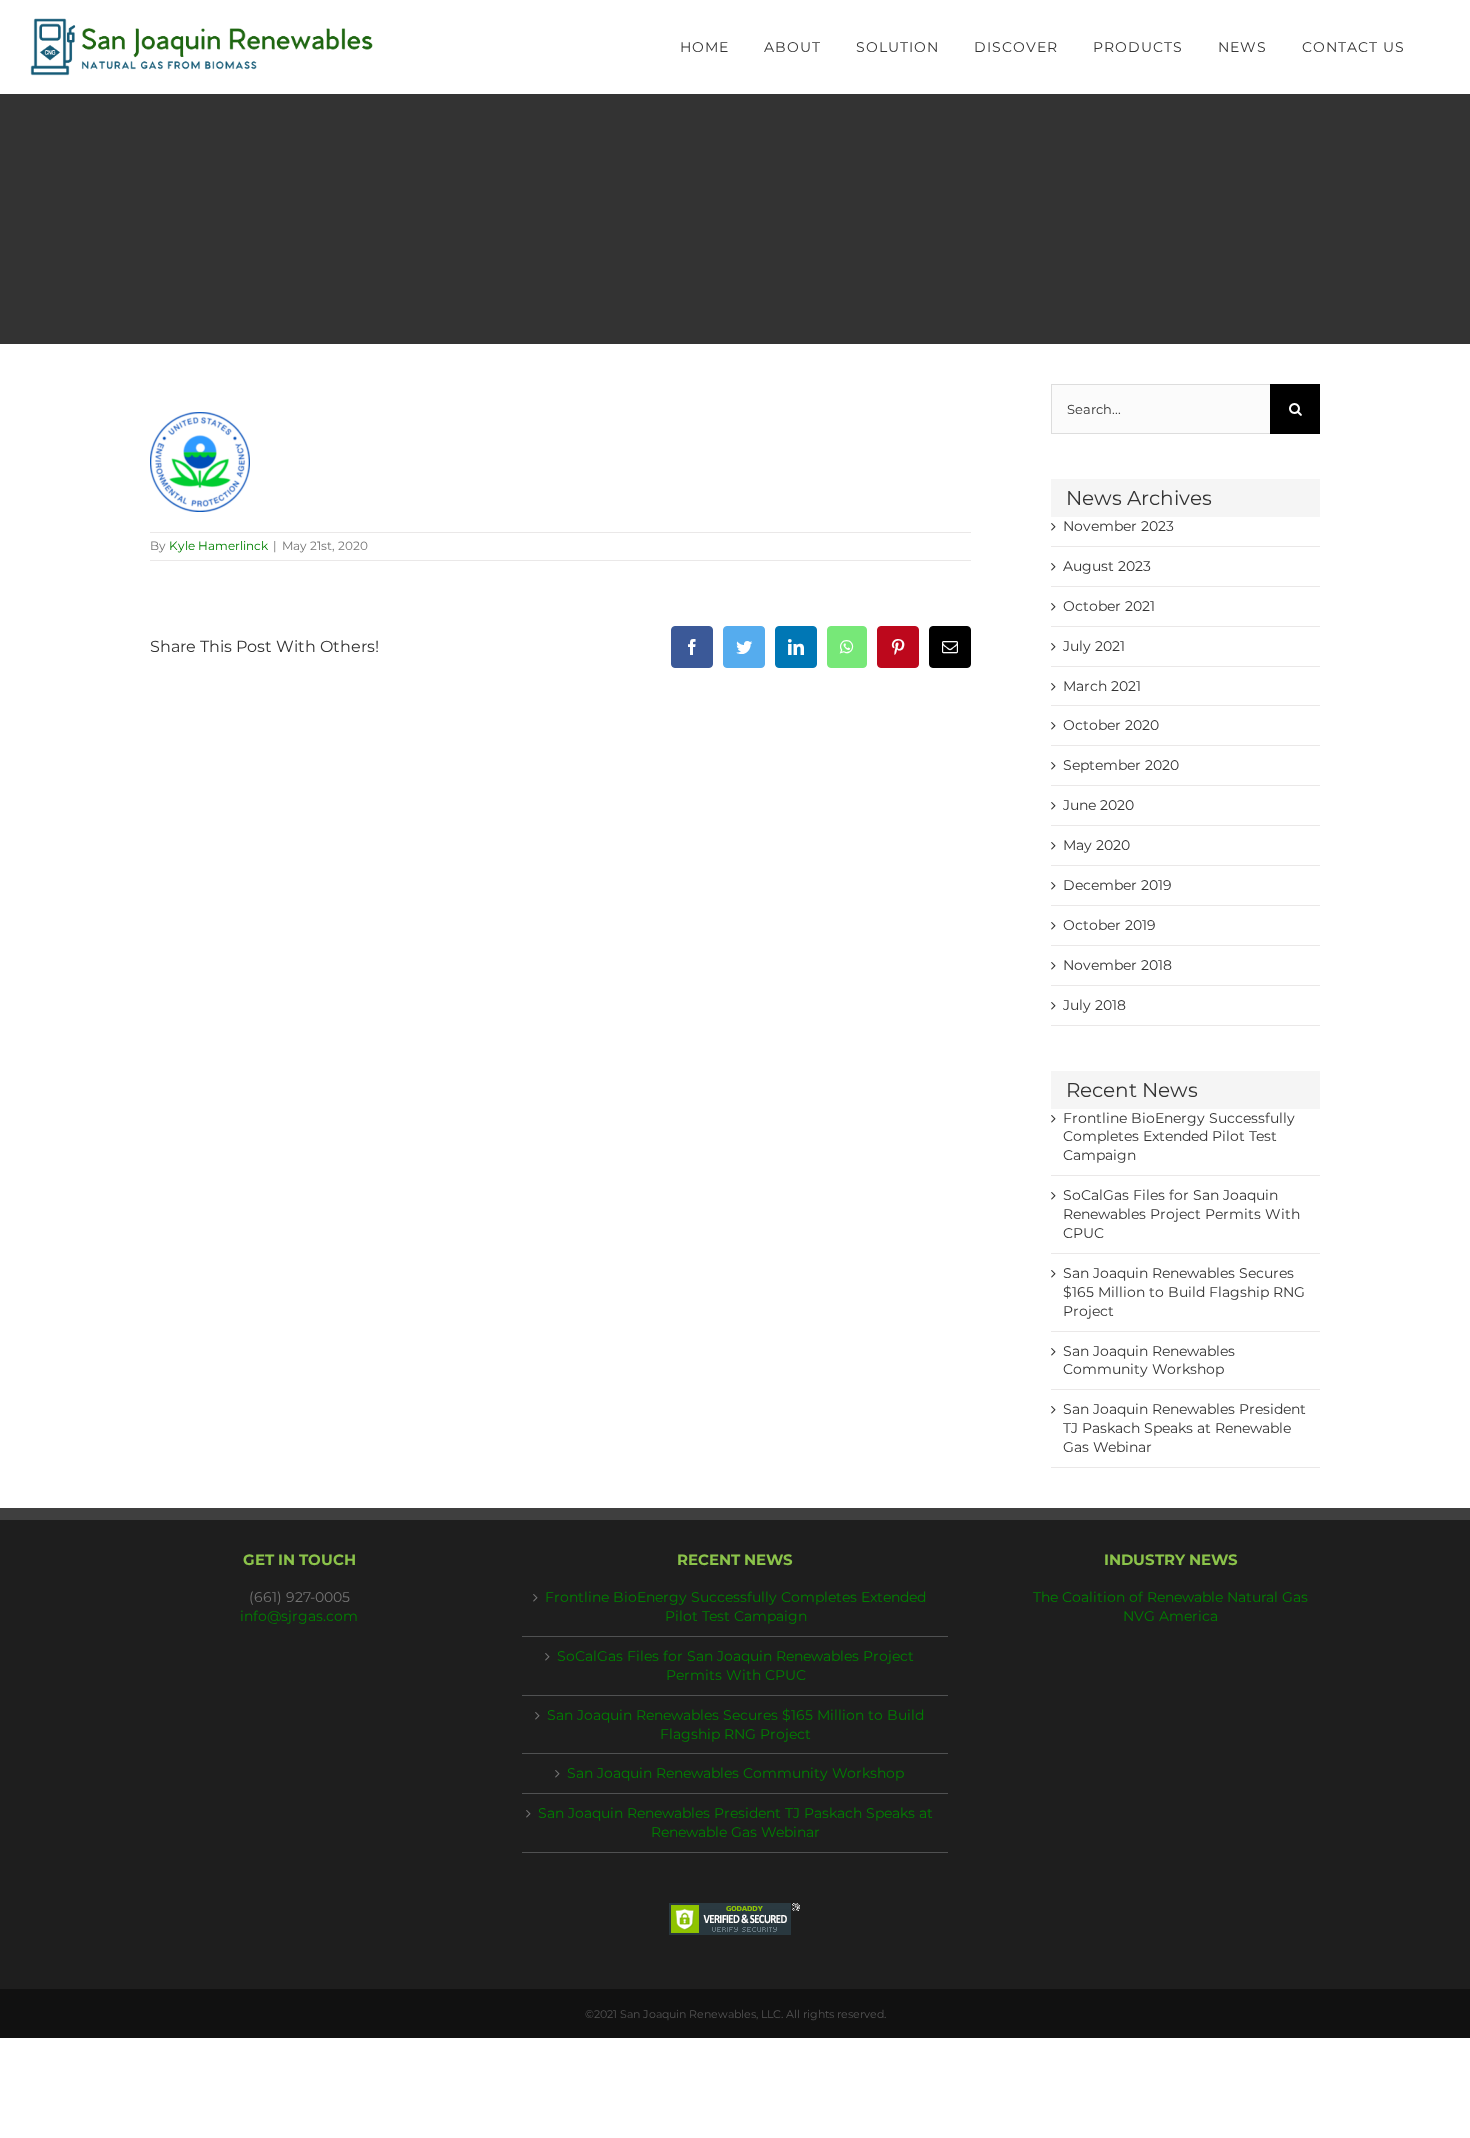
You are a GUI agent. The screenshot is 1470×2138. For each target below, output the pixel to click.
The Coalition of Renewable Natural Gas (1170, 1597)
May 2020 (1096, 845)
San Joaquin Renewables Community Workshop (735, 1773)
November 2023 (1118, 526)
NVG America (1170, 1616)
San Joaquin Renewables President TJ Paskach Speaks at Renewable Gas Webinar (1184, 1428)
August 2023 (1107, 566)
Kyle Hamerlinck (218, 545)
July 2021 (1094, 646)
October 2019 (1109, 925)
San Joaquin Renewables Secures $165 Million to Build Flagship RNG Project (1184, 1292)
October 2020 (1111, 725)
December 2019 (1117, 885)
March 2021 (1102, 686)
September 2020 (1121, 765)
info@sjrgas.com (299, 1616)
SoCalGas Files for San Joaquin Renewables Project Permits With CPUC (1181, 1214)
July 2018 (1094, 1005)
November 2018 (1117, 965)
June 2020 (1098, 805)
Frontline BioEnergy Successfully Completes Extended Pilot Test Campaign (1179, 1137)
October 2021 (1109, 606)
